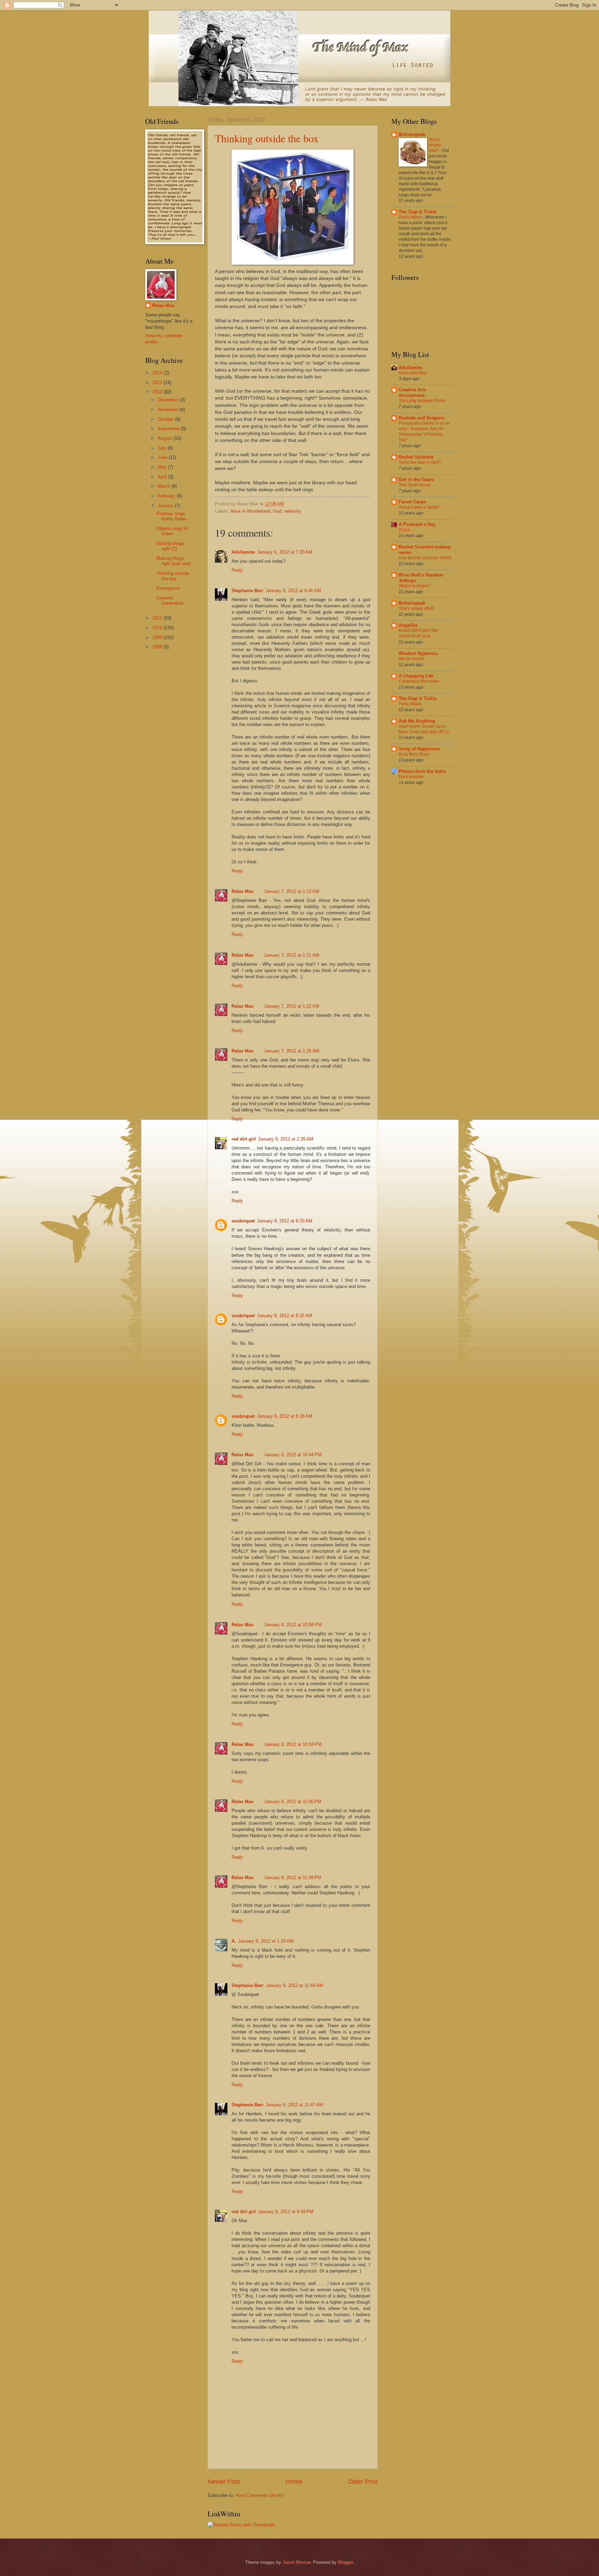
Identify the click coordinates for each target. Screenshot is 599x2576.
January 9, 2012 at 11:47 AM (294, 2105)
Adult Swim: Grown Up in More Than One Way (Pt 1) (424, 729)
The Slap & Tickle (418, 212)
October (166, 419)
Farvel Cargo (412, 502)
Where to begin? (414, 586)
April (163, 477)
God (277, 511)
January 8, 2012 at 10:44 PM (293, 1455)
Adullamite (243, 552)
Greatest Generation (170, 600)
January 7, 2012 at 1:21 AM (292, 955)
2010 (158, 628)
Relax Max (242, 891)
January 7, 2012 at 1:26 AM (292, 1051)
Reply (237, 570)
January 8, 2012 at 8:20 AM (285, 1221)
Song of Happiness (419, 749)
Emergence (168, 588)
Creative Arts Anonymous (412, 393)
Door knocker (411, 777)
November (169, 410)
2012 (158, 392)
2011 (158, 618)
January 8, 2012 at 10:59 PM (293, 1744)
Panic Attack (411, 217)
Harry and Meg (413, 373)
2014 (158, 373)
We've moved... (413, 659)
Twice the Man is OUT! (420, 462)
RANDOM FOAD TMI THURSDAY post (418, 633)
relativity (293, 511)
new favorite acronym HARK (425, 558)
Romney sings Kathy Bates (171, 516)
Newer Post (224, 2482)
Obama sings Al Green (172, 531)
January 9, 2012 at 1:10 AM (266, 1941)
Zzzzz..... (407, 530)
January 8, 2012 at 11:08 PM (293, 1878)
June (163, 457)
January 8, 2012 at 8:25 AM (285, 1316)
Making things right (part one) (173, 561)
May (163, 467)
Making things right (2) (170, 546)
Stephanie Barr (248, 591)
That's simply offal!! (435, 145)
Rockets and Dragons (422, 418)
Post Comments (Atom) (259, 2495)
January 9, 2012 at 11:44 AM (294, 1985)
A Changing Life (416, 676)
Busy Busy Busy (414, 754)
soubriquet (243, 1221)
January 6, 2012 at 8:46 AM (293, 591)
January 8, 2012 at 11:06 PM (293, 1802)
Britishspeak (412, 134)
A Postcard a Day (417, 524)
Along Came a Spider (419, 507)
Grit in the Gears (416, 480)
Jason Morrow (296, 2562)
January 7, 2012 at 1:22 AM (292, 1006)
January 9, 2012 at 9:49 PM (286, 2212)
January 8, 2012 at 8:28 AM (285, 1416)
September (169, 429)
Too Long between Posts (422, 401)
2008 (158, 647)
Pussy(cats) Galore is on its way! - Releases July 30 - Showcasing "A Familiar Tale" (424, 432)
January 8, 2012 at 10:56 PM (293, 1625)
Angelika (408, 625)
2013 (158, 382)
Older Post (363, 2482)
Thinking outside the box (267, 138)
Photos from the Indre (422, 771)
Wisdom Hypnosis (418, 653)
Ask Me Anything (417, 721)
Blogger (345, 2562)
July (163, 448)
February (167, 496)
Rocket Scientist (416, 457)
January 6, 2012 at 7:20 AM (285, 552)
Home (294, 2482)
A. (234, 1941)
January (166, 506)
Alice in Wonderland (250, 511)
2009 (158, 637)
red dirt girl (244, 1139)
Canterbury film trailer (419, 681)
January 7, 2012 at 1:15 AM (292, 891)
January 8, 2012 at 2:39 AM (286, 1139)
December (169, 400)
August (166, 438)
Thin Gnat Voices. (415, 485)
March (165, 486)
